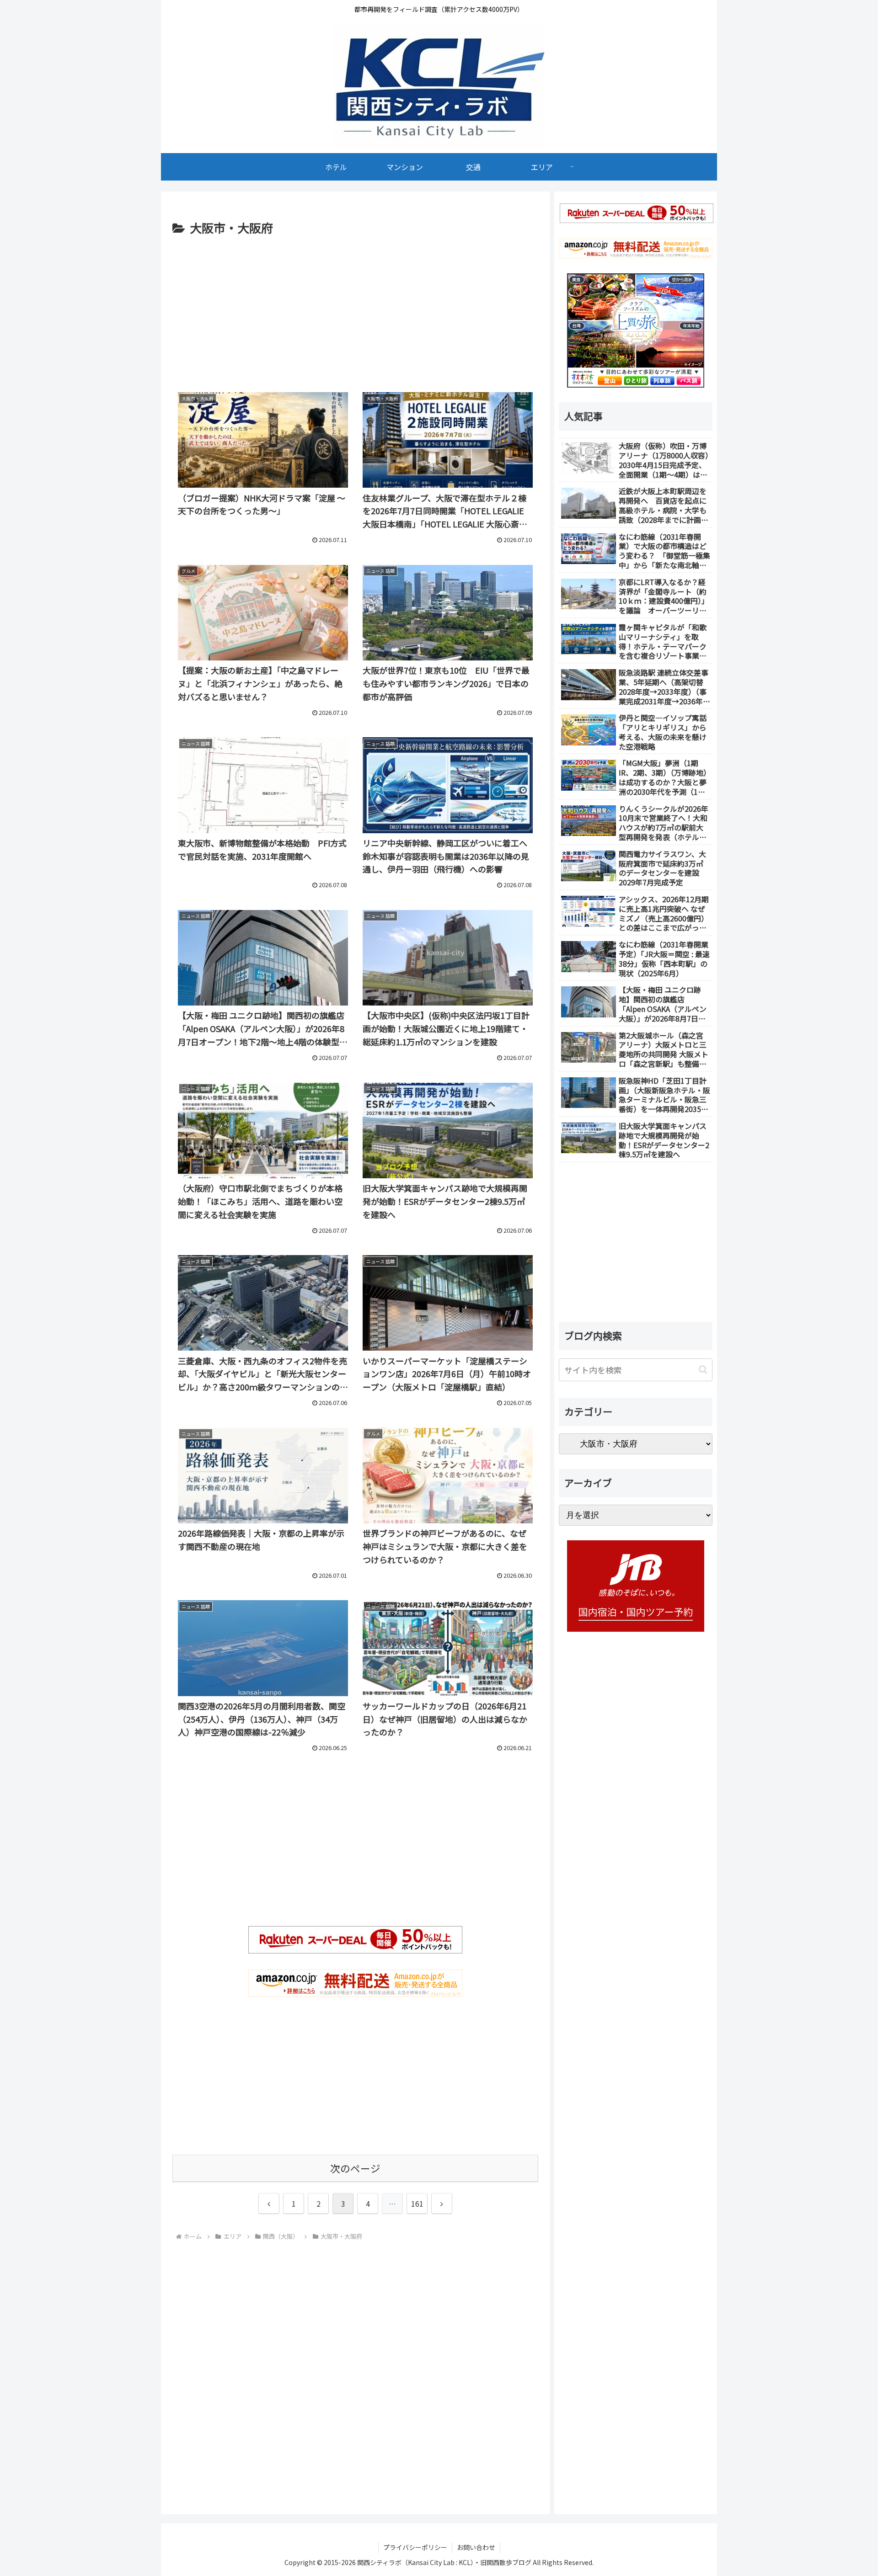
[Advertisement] (355, 307)
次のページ (355, 2168)
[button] (703, 1370)
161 (417, 2203)
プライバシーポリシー (415, 2547)
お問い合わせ (476, 2547)
